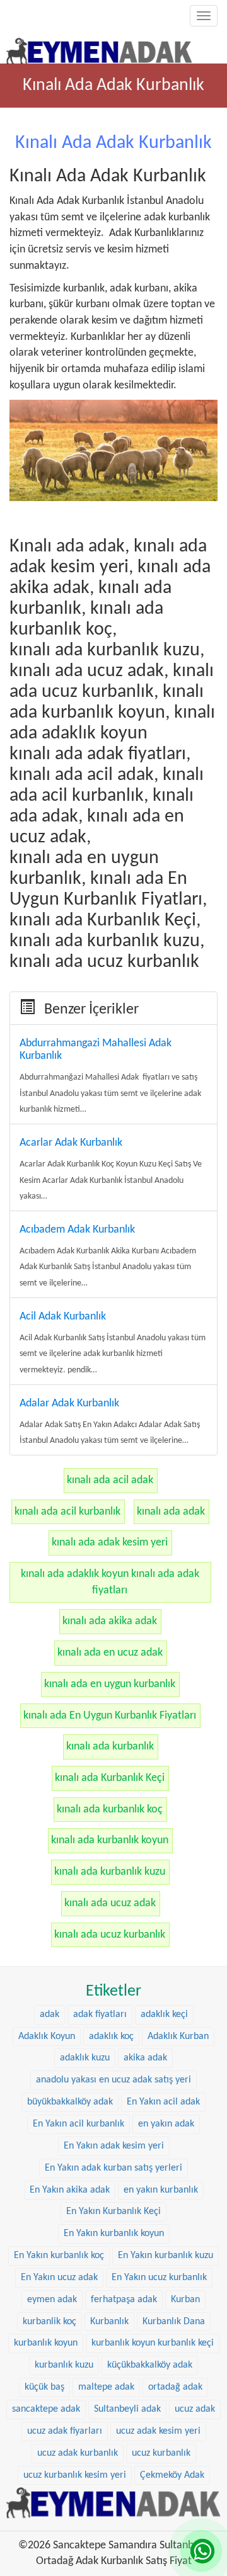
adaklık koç (111, 2037)
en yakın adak (166, 2124)
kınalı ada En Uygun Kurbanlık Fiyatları (110, 1716)
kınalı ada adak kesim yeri (110, 1543)
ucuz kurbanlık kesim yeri (75, 2475)
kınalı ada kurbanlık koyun (110, 1840)
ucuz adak (195, 2409)
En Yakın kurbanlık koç (59, 2256)
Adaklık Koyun (47, 2037)
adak (49, 2014)
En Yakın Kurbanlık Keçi (113, 2212)
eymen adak (52, 2300)
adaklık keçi (164, 2014)
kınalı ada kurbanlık (110, 1747)
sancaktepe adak (46, 2409)
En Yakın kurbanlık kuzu (166, 2256)
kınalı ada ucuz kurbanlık (110, 1935)
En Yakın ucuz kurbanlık (159, 2278)
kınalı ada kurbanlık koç (110, 1810)
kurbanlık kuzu (64, 2365)
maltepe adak (106, 2387)
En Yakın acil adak (163, 2102)
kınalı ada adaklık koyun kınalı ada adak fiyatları (110, 1582)
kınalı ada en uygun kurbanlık (110, 1684)
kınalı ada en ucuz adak (110, 1653)
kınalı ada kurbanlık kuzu (110, 1872)
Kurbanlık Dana (174, 2322)
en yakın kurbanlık (161, 2190)
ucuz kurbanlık (161, 2453)
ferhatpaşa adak (124, 2300)
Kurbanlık (109, 2322)
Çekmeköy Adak (172, 2475)
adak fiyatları (100, 2014)
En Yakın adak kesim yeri (114, 2146)
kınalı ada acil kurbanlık (67, 1512)
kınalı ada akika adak (110, 1621)
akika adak (145, 2058)
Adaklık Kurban (178, 2037)
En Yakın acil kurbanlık (79, 2124)
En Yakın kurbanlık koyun (114, 2234)
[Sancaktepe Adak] (113, 2503)
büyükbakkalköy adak (70, 2102)
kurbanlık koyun (46, 2343)
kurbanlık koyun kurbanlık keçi (153, 2343)
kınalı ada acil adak (110, 1480)
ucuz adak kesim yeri (158, 2431)
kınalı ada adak (171, 1512)
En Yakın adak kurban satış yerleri (113, 2168)
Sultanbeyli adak (127, 2409)
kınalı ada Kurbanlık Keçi (110, 1778)
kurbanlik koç (49, 2322)
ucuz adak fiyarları (65, 2431)
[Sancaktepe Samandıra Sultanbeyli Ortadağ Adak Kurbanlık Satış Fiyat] (99, 48)
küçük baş (44, 2387)
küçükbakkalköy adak (150, 2365)
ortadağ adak (175, 2387)
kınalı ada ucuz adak (110, 1903)
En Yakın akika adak (70, 2190)
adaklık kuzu (85, 2058)
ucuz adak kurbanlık (78, 2453)
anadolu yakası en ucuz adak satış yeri (113, 2080)
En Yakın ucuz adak (59, 2278)
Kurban (185, 2300)
